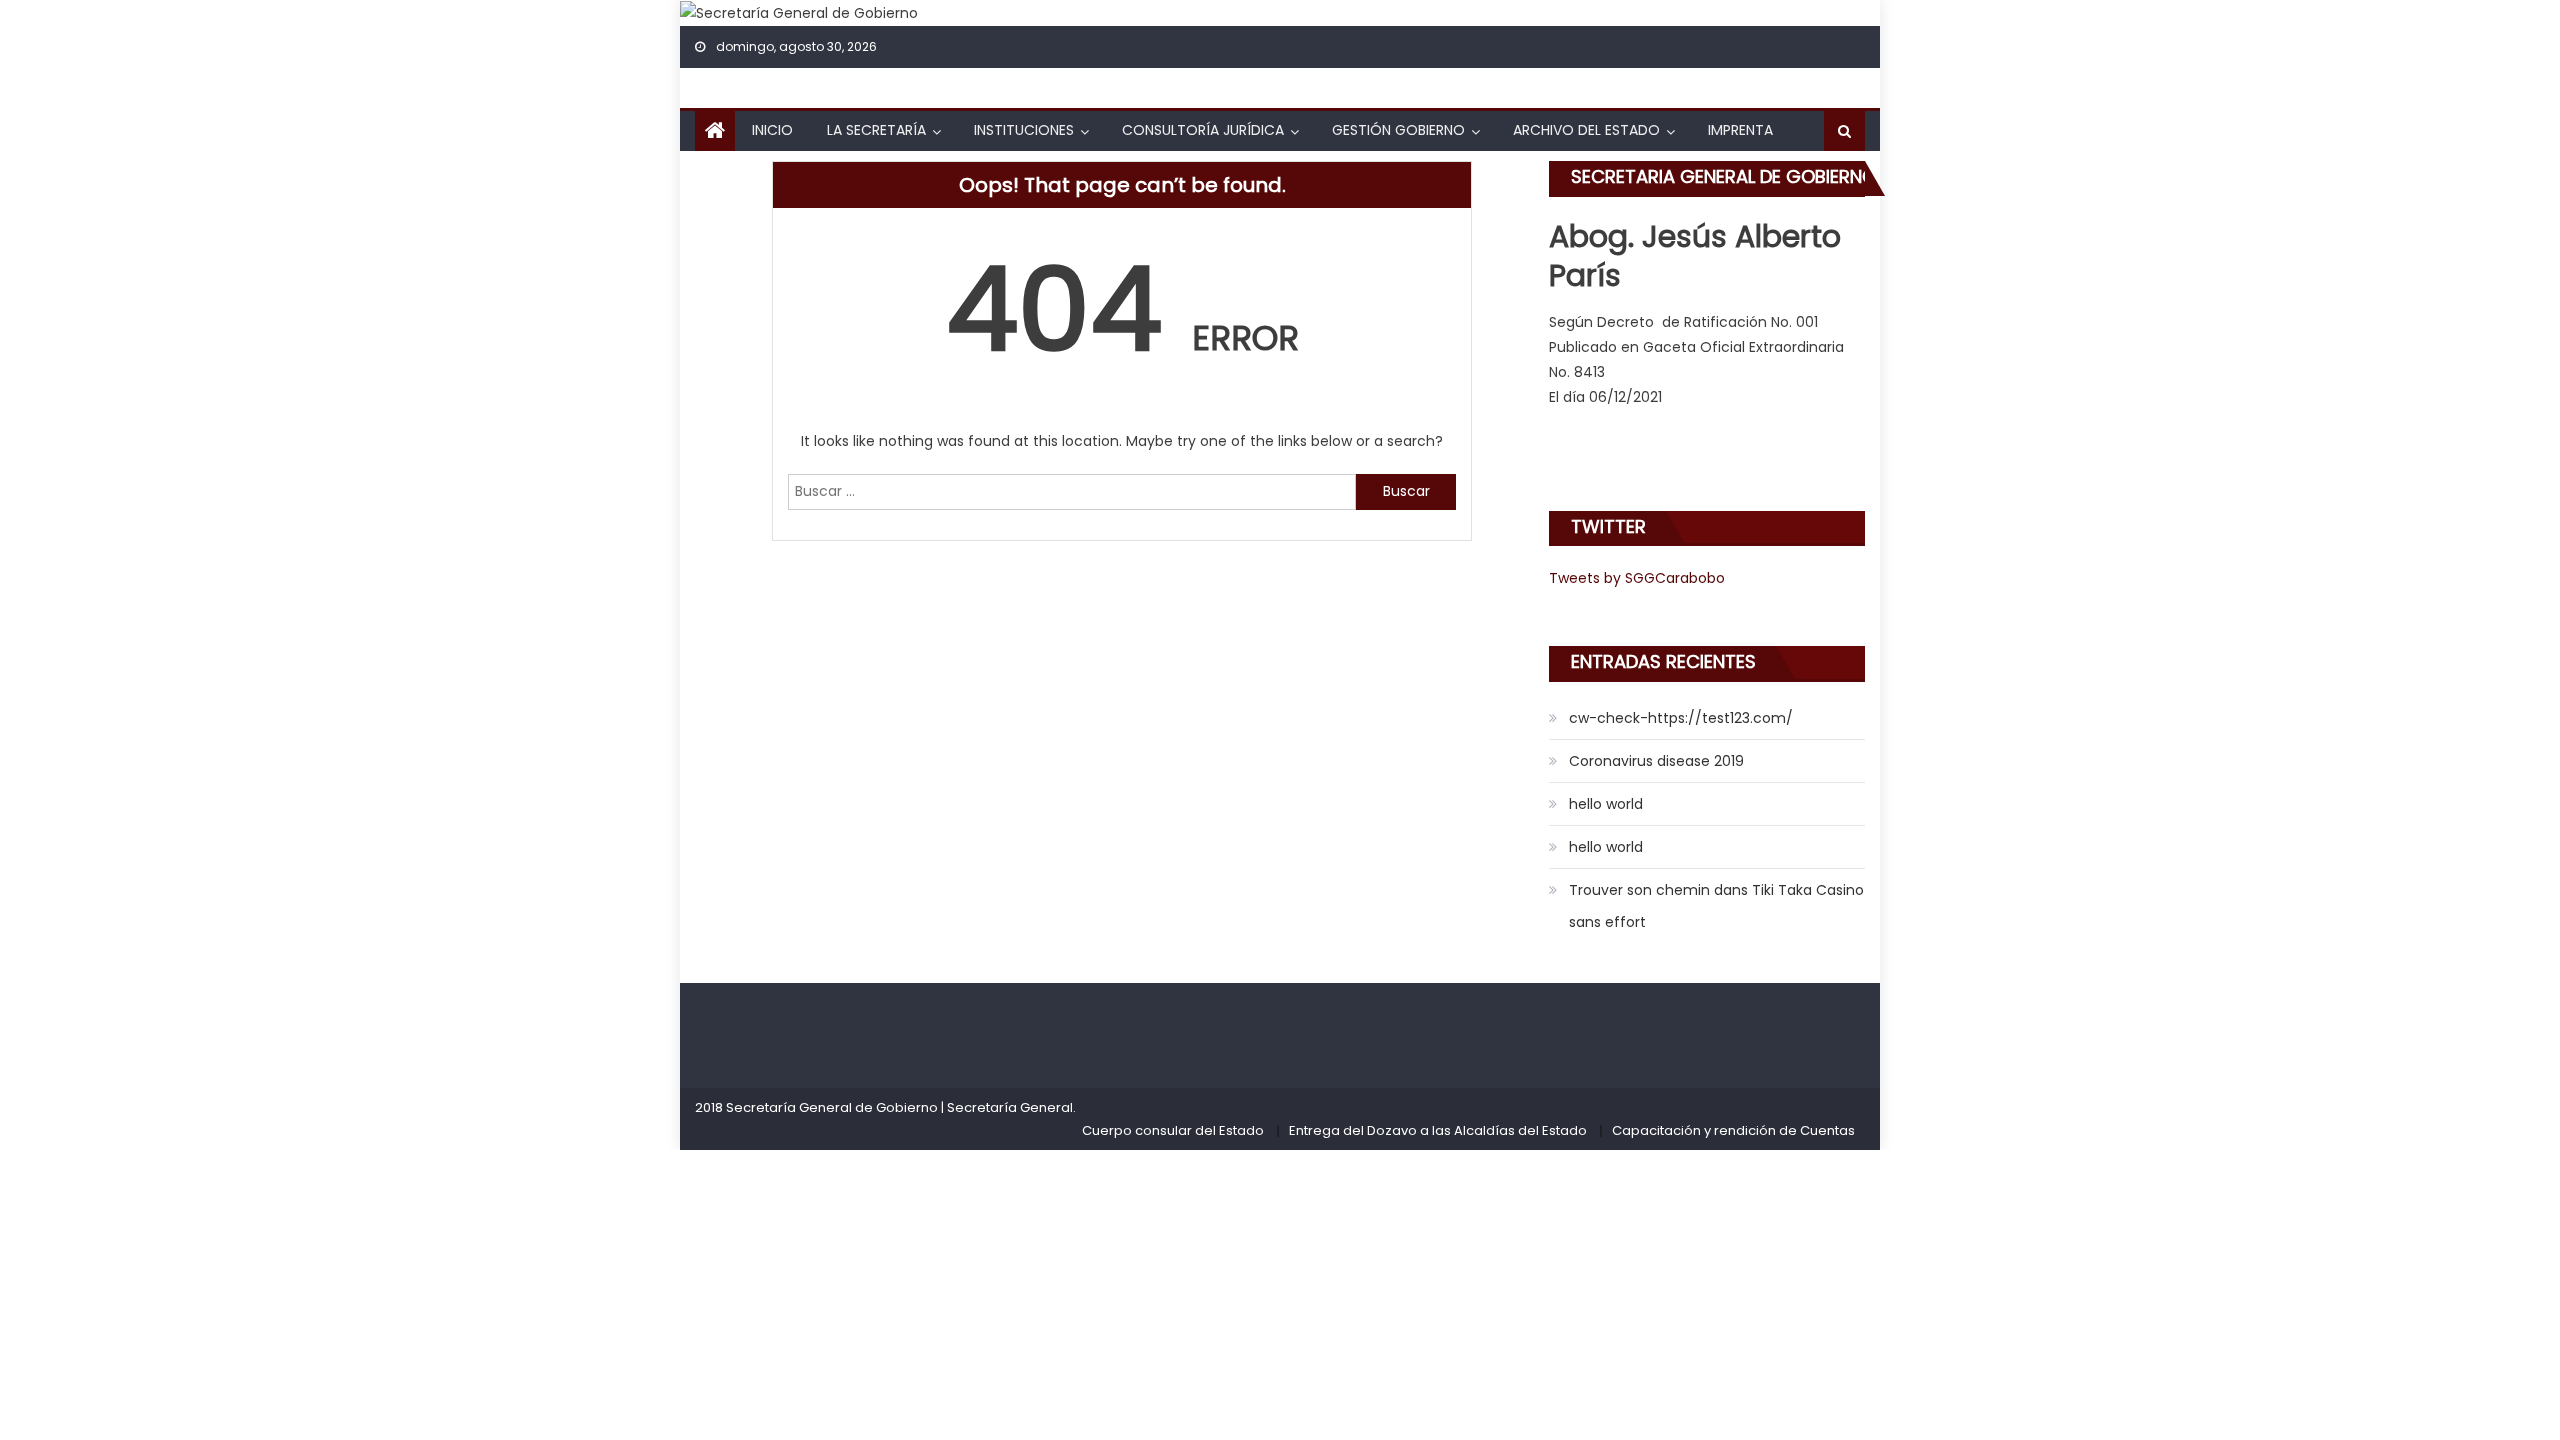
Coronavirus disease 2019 (1656, 761)
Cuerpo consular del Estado (1173, 1130)
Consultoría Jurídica (1203, 130)
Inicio (772, 130)
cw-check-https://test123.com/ (1681, 718)
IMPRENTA (1740, 130)
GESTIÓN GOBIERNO (1398, 130)
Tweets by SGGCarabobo (1637, 578)
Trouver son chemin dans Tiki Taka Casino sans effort (1716, 906)
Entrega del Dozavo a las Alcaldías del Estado (1438, 1130)
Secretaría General (1010, 1107)
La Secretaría (876, 130)
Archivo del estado (1586, 130)
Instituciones (1024, 130)
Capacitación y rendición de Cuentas (1733, 1130)
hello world (1606, 804)
